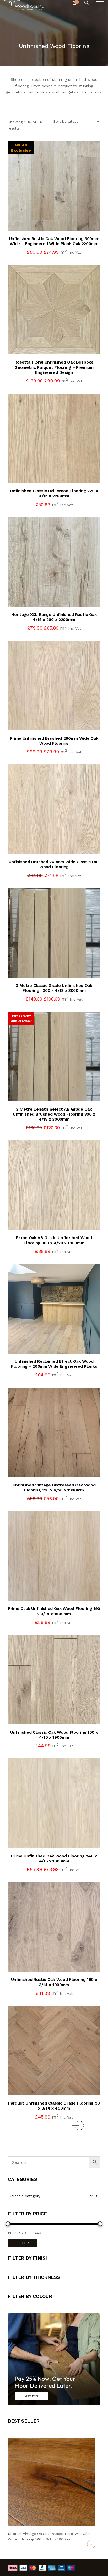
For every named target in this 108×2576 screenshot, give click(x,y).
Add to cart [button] (59, 220)
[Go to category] (97, 2196)
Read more (59, 1091)
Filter (23, 2243)
